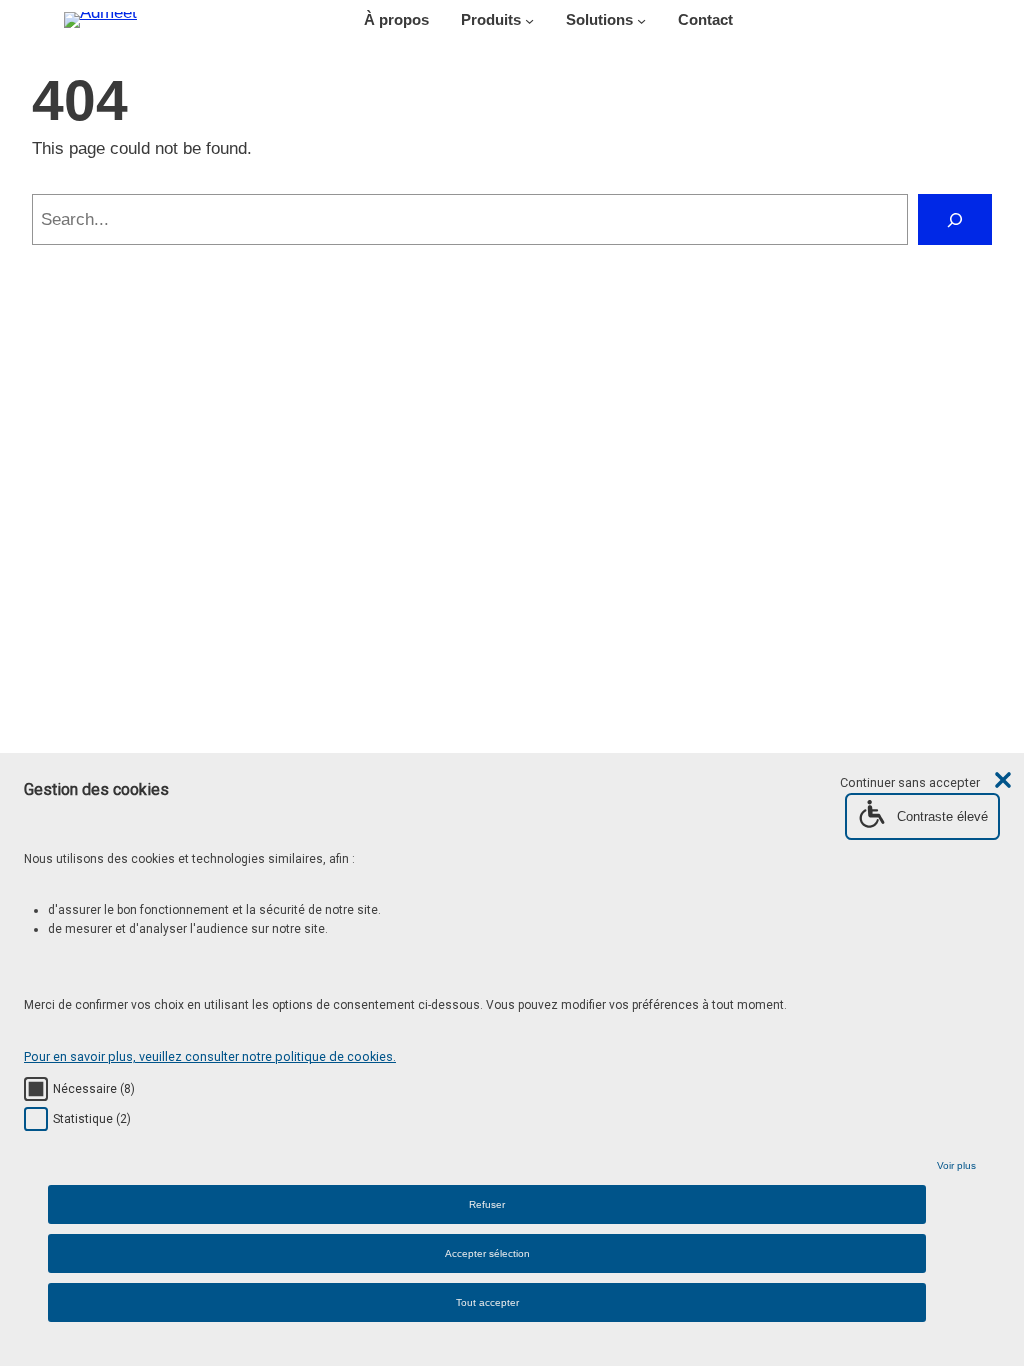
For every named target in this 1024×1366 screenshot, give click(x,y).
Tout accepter (487, 1302)
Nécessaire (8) (94, 1089)
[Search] (955, 219)
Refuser (487, 1204)
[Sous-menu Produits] (529, 20)
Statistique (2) (92, 1119)
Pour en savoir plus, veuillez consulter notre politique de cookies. (210, 1056)
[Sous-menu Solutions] (641, 20)
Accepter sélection (487, 1253)
